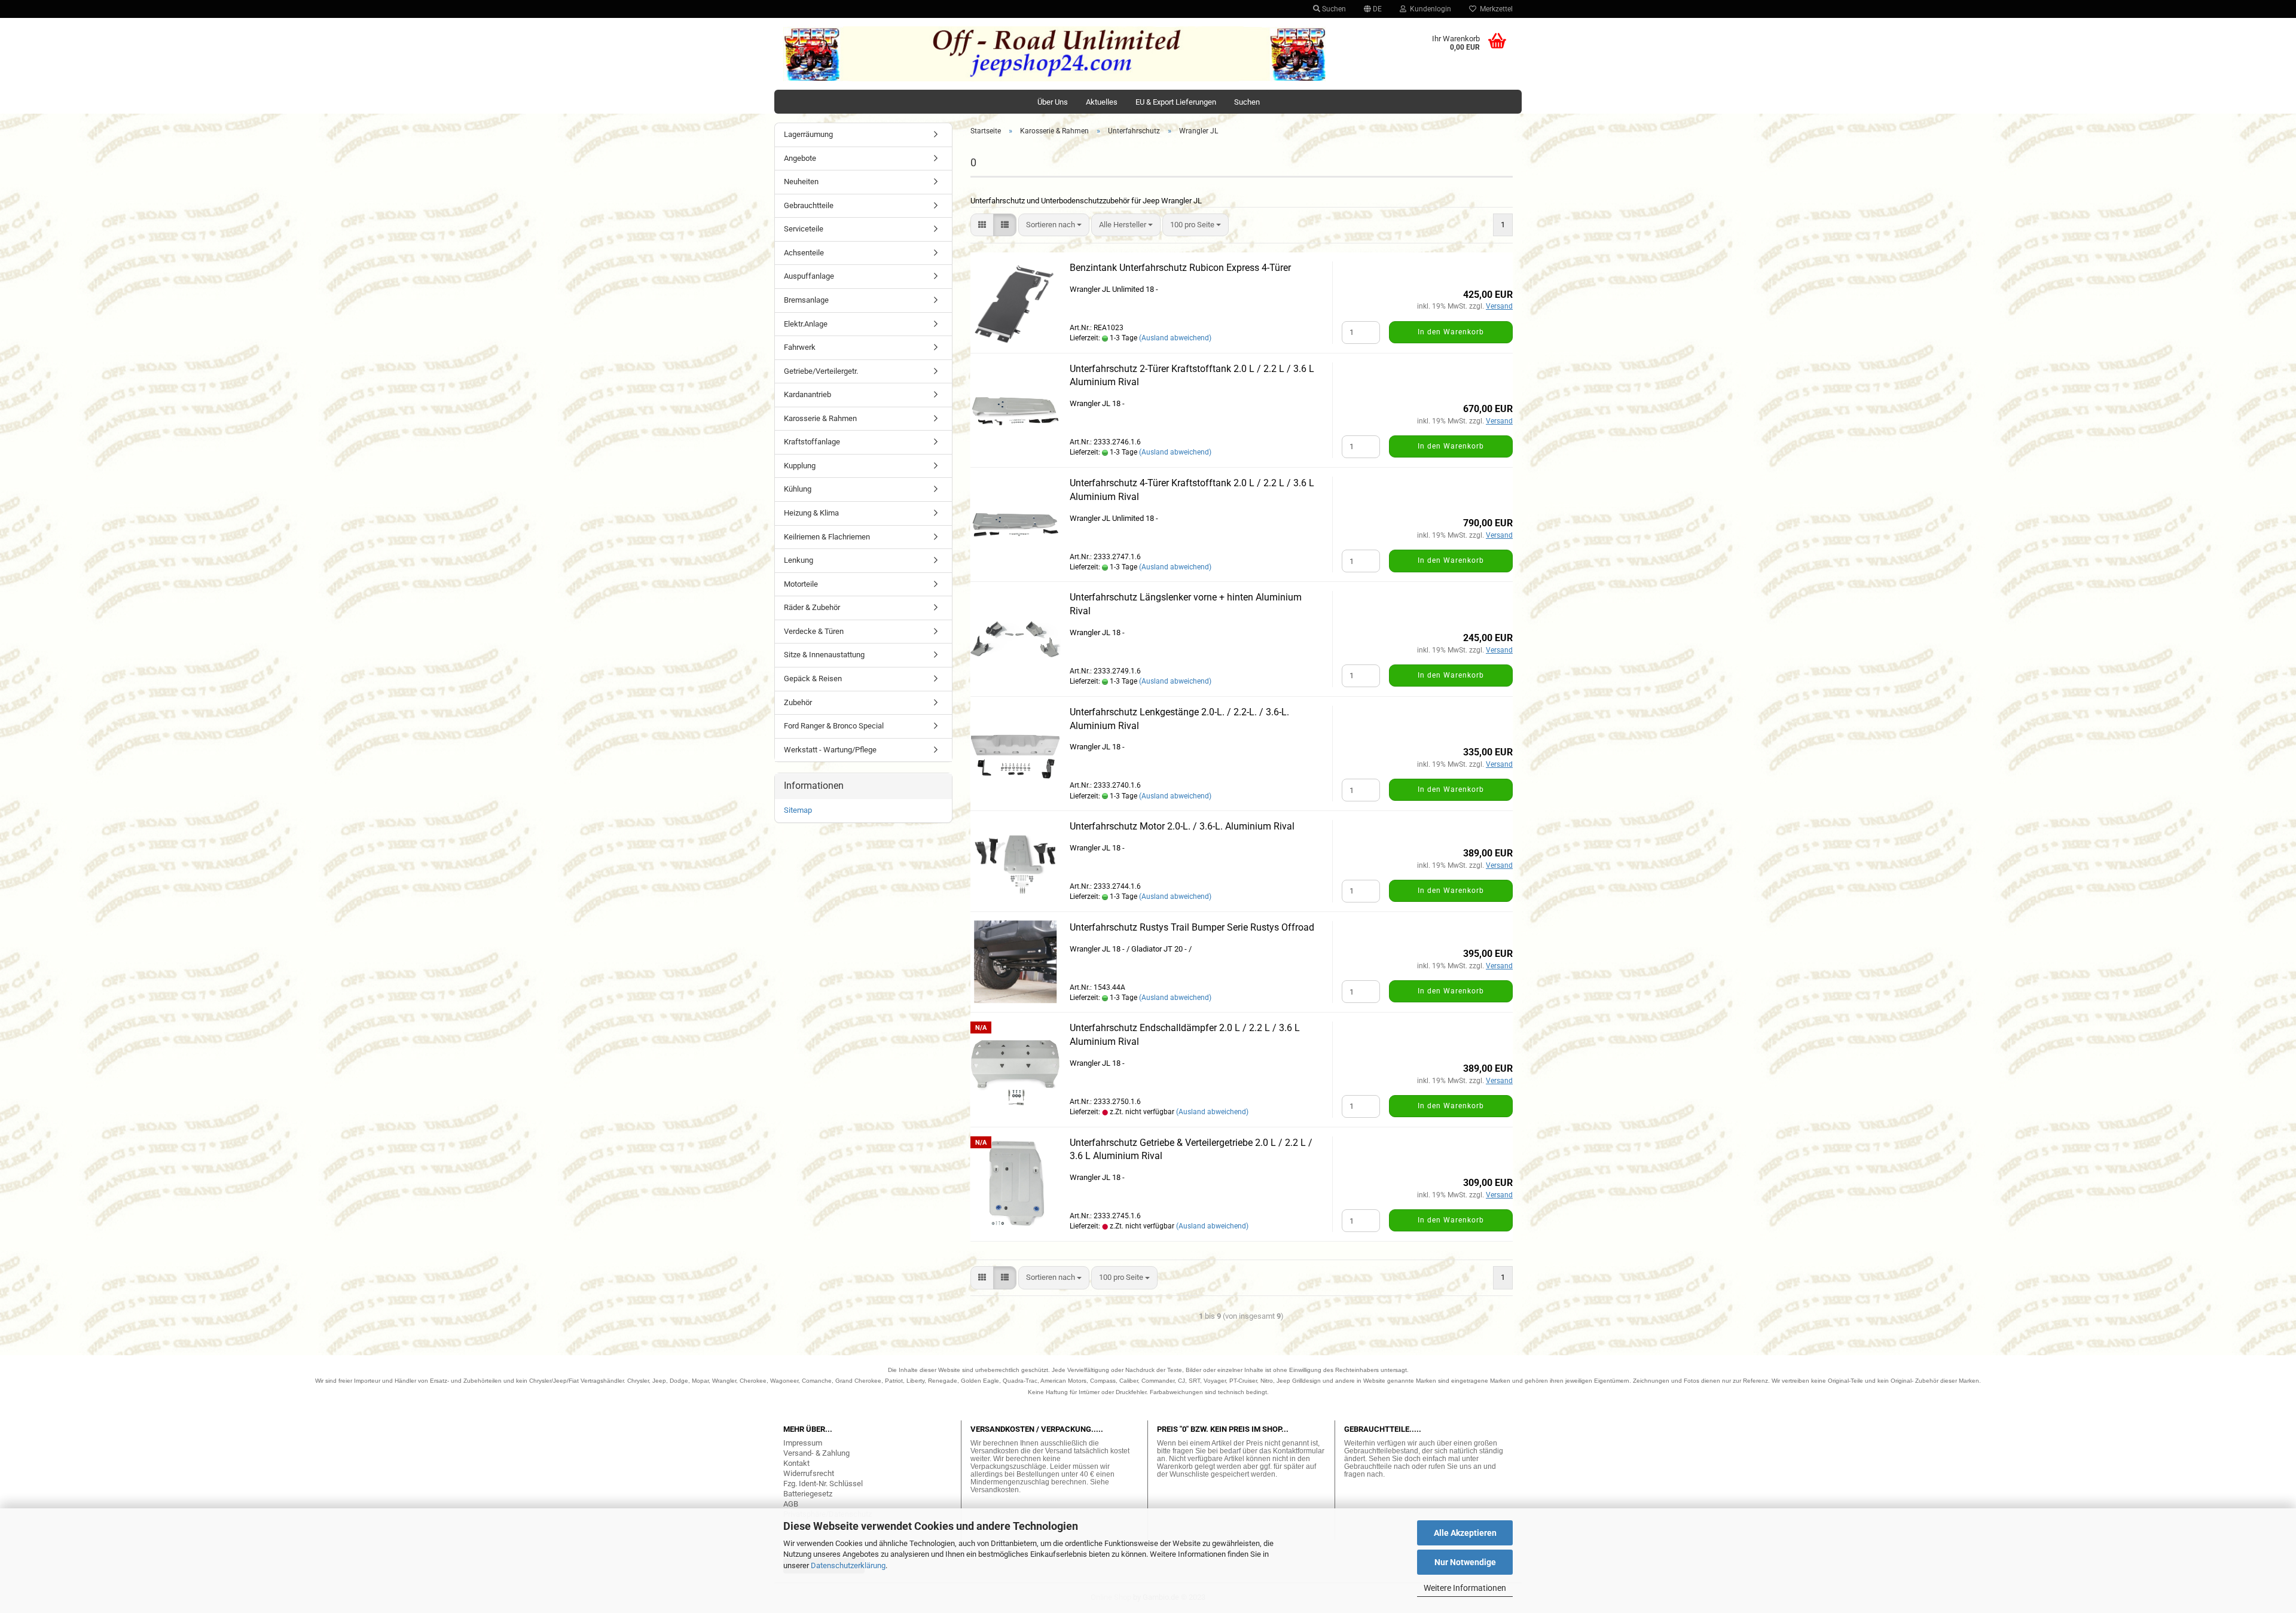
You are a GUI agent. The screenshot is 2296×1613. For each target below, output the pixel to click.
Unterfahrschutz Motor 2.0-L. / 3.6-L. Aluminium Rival (1182, 826)
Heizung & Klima (811, 513)
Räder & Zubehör (812, 607)
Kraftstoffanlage (812, 442)
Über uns (1053, 102)
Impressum (803, 1443)
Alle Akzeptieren (1465, 1533)
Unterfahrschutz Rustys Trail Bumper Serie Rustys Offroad (1192, 927)
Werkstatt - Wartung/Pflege (830, 750)
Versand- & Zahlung (816, 1453)
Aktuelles (1102, 102)
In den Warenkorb (1451, 332)
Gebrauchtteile (809, 205)
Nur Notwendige (1465, 1562)
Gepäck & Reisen (813, 679)
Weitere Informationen (1465, 1588)
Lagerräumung (808, 134)
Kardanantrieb (807, 394)
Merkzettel (1494, 9)
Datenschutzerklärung (848, 1565)
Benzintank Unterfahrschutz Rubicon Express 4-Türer (1180, 268)
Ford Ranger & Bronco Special (834, 726)
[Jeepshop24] (1055, 54)
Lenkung (799, 560)
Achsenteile (804, 253)
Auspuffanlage (809, 276)
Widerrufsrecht (809, 1473)
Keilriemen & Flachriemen (827, 537)
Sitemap (798, 810)
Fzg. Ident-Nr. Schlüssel (823, 1484)
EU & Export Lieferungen (1176, 102)
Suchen (1333, 9)
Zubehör (798, 702)
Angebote (800, 158)
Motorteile (801, 584)
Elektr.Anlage (806, 324)
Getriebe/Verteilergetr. (821, 371)
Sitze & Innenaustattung (824, 655)
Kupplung (800, 466)
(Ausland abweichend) (1175, 338)
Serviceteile (804, 229)
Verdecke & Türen (814, 631)
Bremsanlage (806, 300)
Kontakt (796, 1463)
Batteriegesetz (808, 1494)
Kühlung (798, 489)
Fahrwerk (800, 347)
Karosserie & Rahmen (820, 418)
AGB (791, 1504)
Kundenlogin (1429, 9)
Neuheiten (801, 182)
